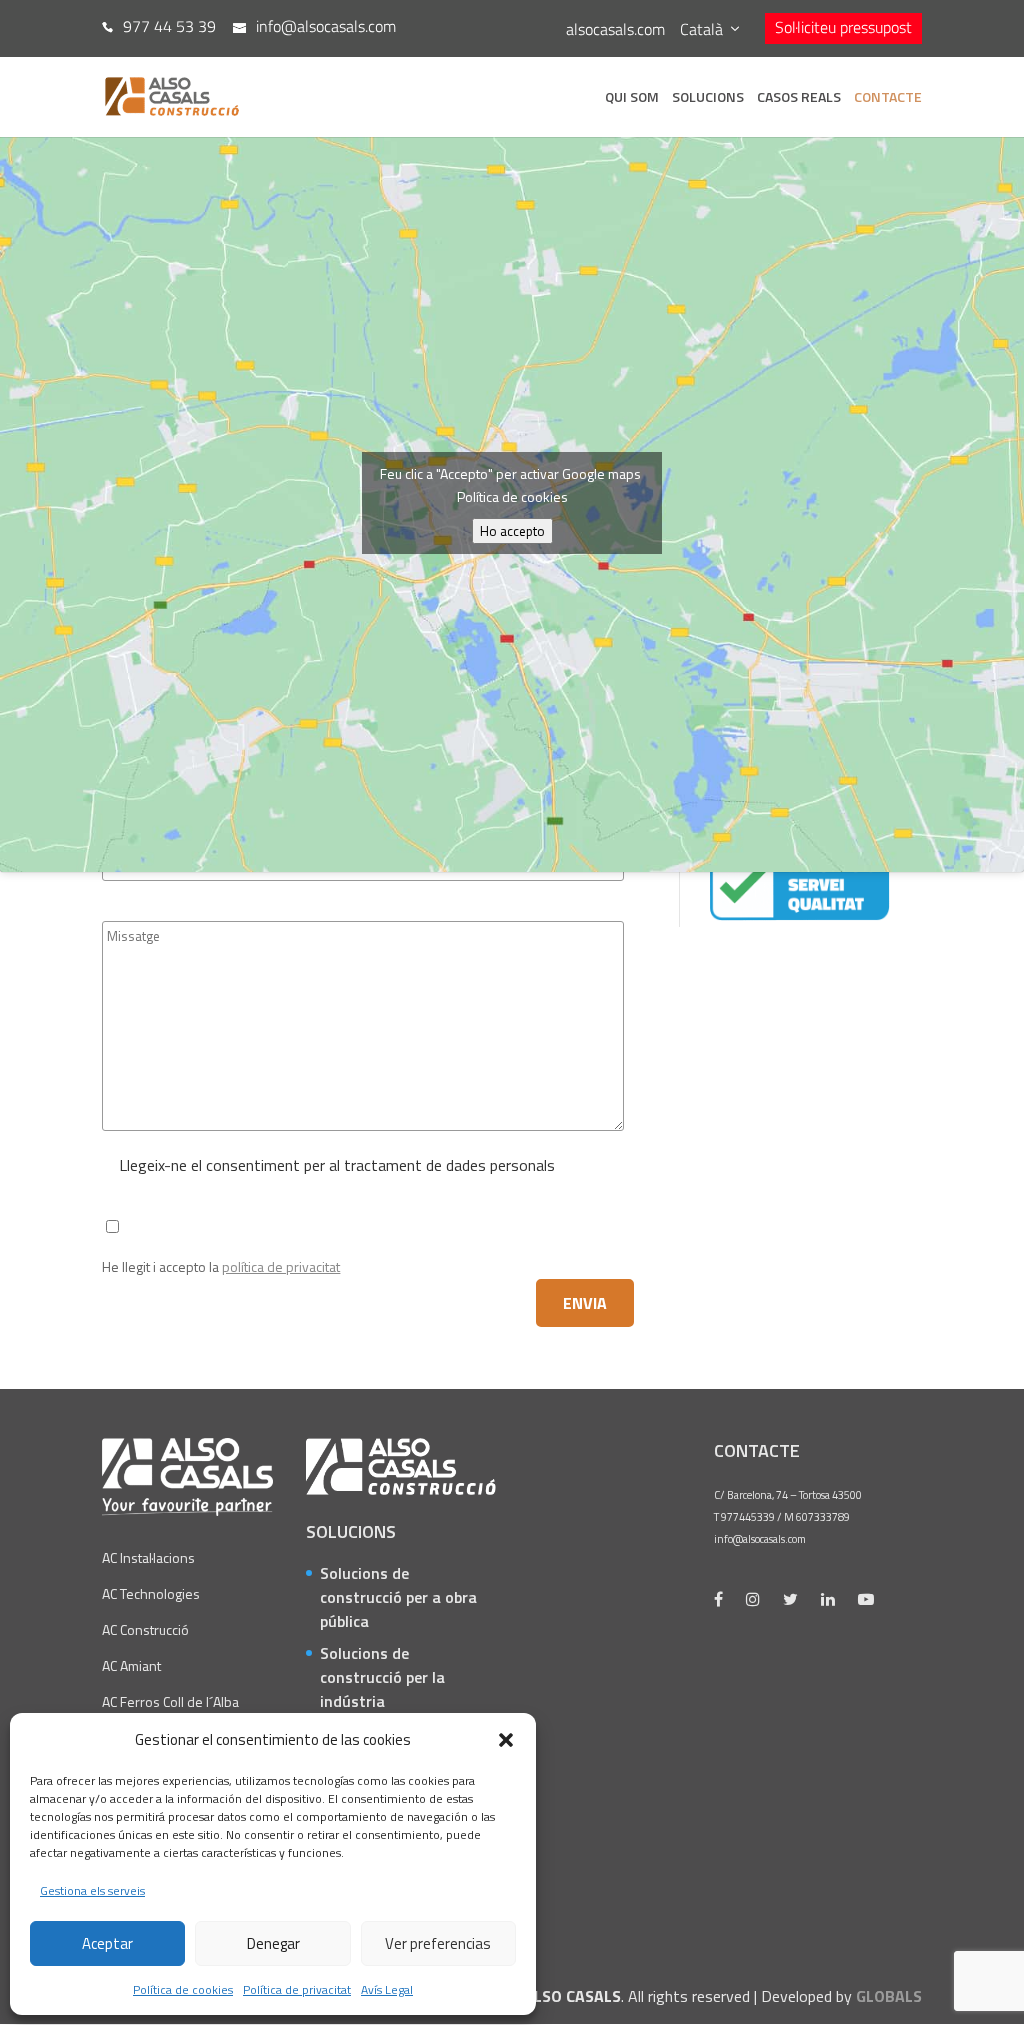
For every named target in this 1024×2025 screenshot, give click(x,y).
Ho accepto (512, 531)
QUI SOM (632, 98)
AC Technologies (151, 1593)
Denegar (273, 1943)
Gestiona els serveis (92, 1890)
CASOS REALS (799, 98)
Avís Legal (387, 1989)
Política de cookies (183, 1989)
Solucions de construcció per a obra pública (398, 1597)
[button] (506, 1740)
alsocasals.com (615, 29)
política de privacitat (281, 1266)
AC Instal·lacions (148, 1557)
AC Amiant (131, 1665)
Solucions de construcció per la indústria (382, 1677)
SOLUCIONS (708, 98)
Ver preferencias (438, 1943)
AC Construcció (145, 1629)
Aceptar (107, 1943)
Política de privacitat (297, 1989)
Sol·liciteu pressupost (843, 27)
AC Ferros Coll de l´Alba (170, 1701)
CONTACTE (888, 98)
